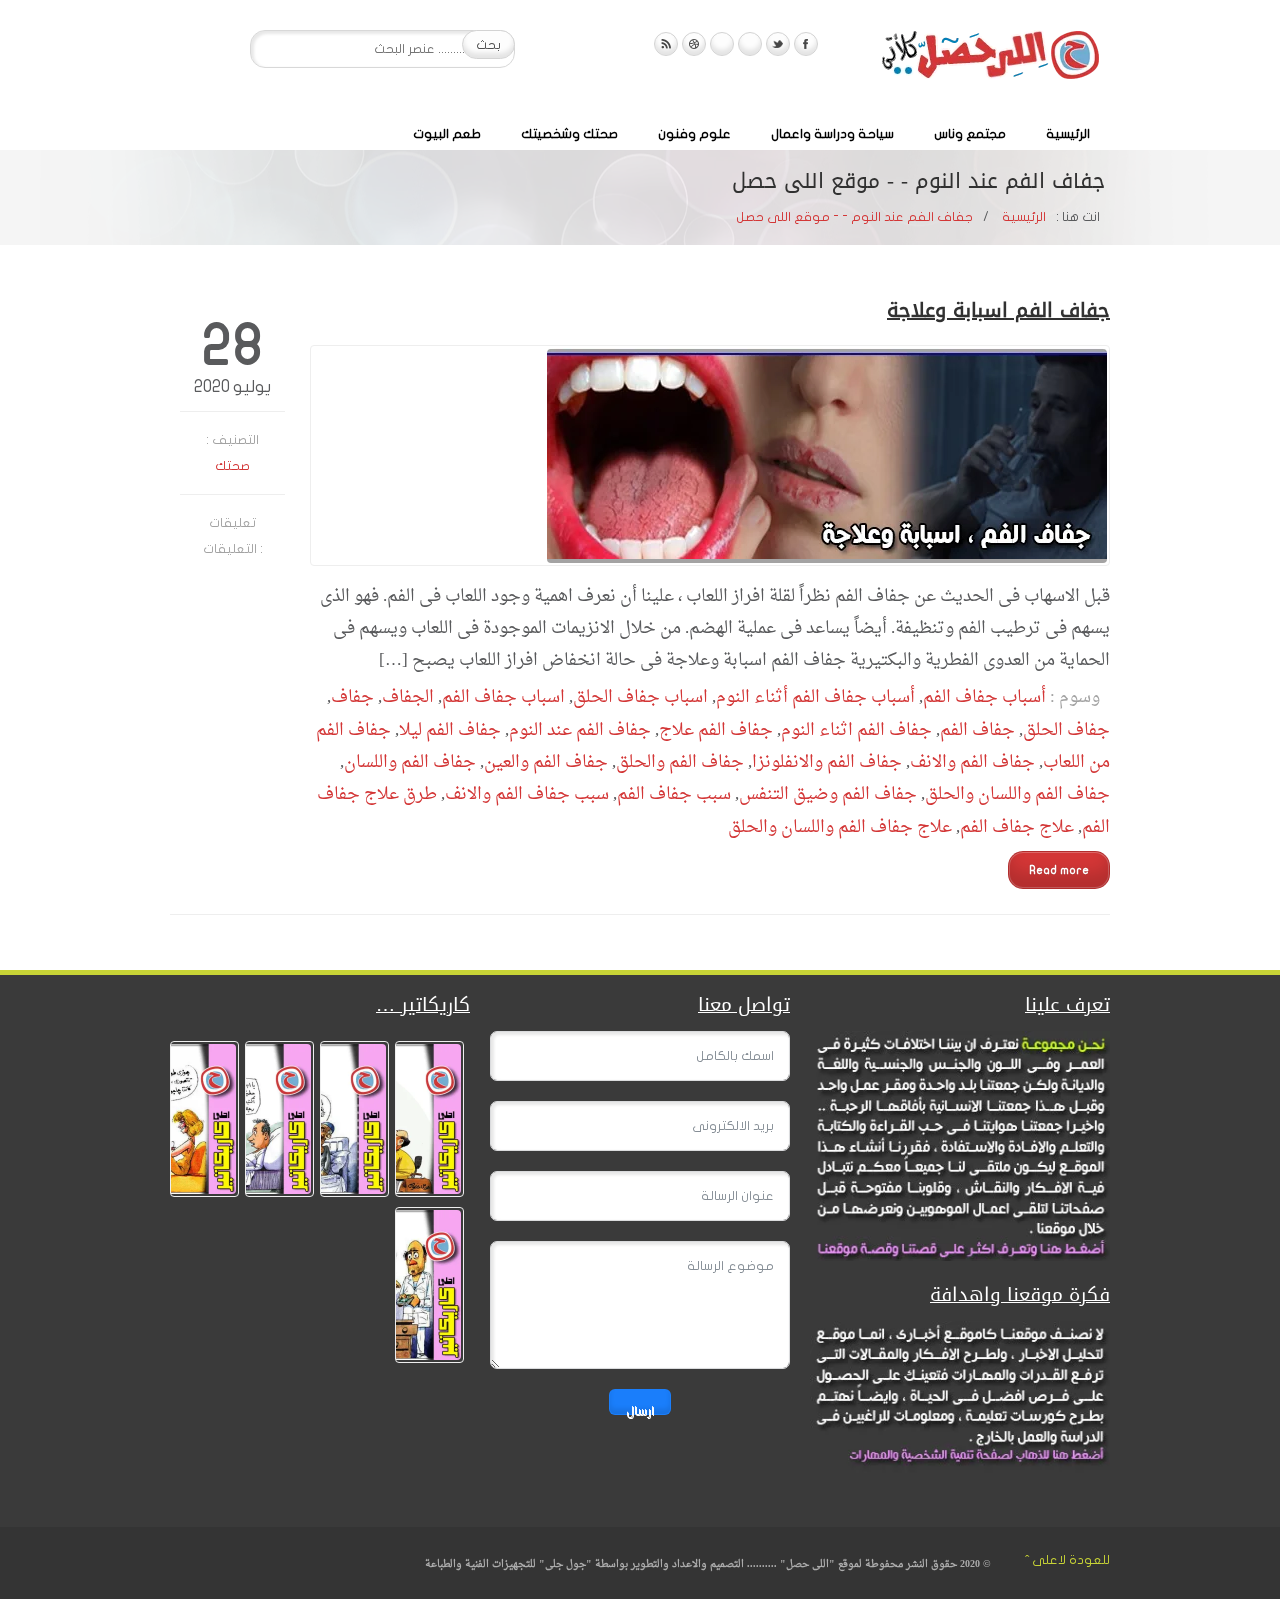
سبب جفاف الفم (674, 794)
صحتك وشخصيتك (569, 134)
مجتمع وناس (970, 134)
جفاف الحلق (1066, 730)
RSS (666, 44)
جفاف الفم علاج (716, 730)
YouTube (750, 44)
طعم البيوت (447, 134)
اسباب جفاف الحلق (640, 697)
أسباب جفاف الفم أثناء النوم (815, 697)
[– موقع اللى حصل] (990, 59)
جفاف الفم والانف (972, 762)
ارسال (640, 1409)
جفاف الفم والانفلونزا (827, 762)
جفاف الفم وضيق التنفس (828, 794)
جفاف (352, 697)
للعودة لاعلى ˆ (1067, 1560)
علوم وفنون (694, 134)
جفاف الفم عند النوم (580, 730)
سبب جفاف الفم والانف (527, 794)
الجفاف (408, 697)
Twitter (778, 44)
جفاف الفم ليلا (450, 730)
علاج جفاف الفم (1017, 827)
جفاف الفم (977, 730)
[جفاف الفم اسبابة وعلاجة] (710, 455)
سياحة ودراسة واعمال (832, 134)
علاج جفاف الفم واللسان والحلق (840, 827)
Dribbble (694, 44)
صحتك (232, 466)
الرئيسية (1068, 134)
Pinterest (722, 44)
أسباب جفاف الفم (984, 697)
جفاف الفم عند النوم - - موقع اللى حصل (854, 217)
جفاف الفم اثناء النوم (856, 730)
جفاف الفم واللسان (410, 762)
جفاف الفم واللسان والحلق (1017, 794)
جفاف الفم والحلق (680, 762)
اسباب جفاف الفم (503, 697)
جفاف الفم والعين (546, 762)
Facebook (806, 44)
